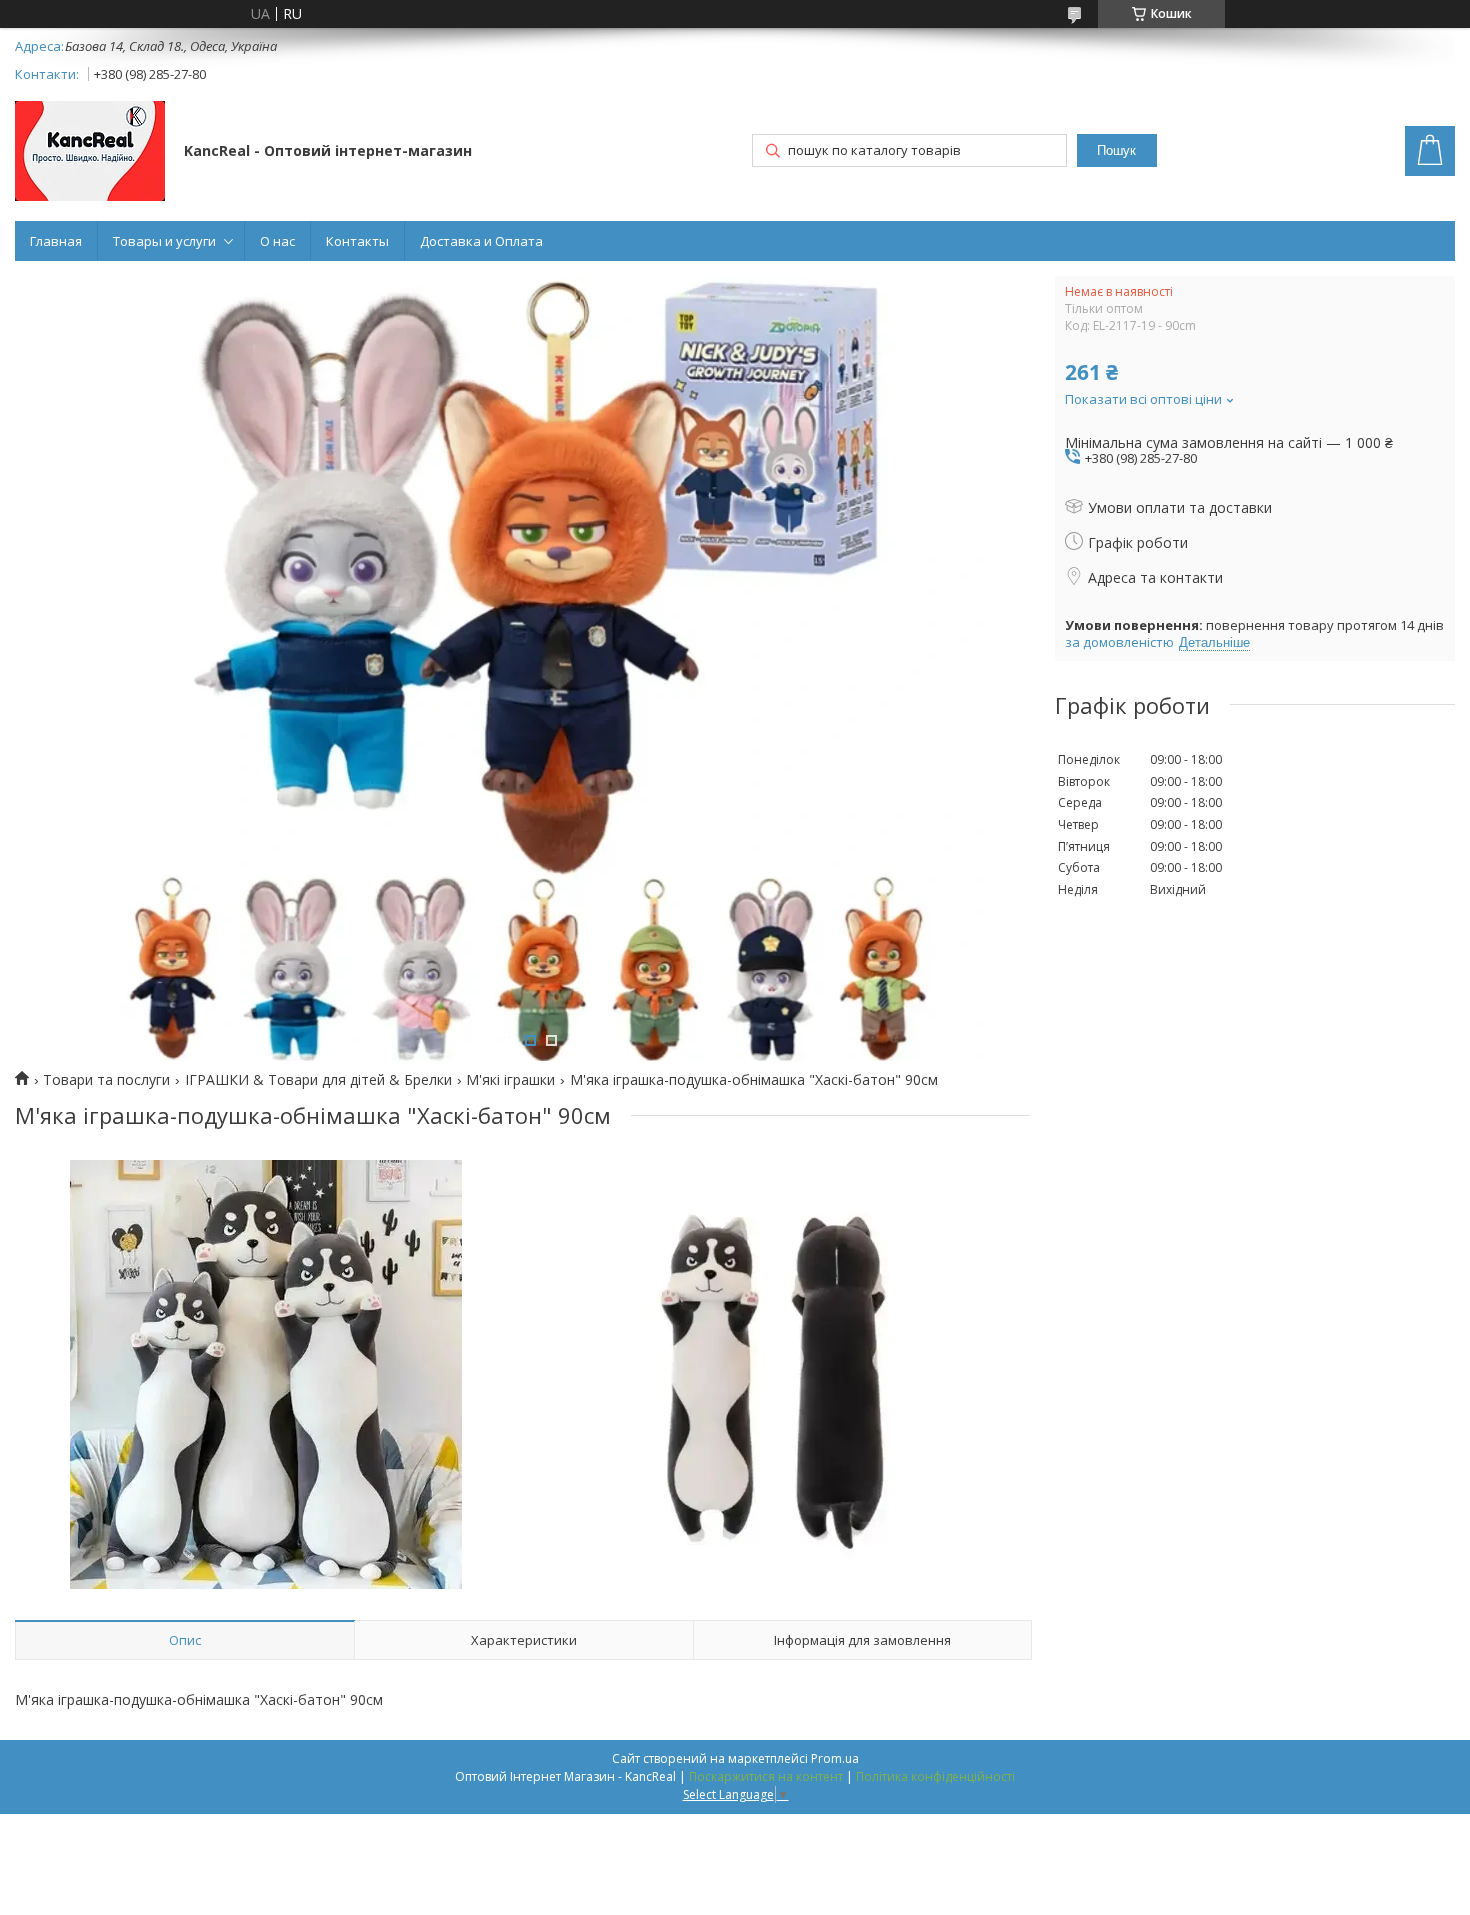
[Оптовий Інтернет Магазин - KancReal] (90, 153)
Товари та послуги (106, 1080)
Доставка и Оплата (481, 241)
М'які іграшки (510, 1080)
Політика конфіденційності (935, 1776)
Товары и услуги (164, 241)
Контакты (357, 241)
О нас (277, 241)
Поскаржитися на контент (766, 1776)
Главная (56, 241)
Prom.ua (835, 1758)
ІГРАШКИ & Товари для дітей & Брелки (318, 1080)
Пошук (1116, 150)
